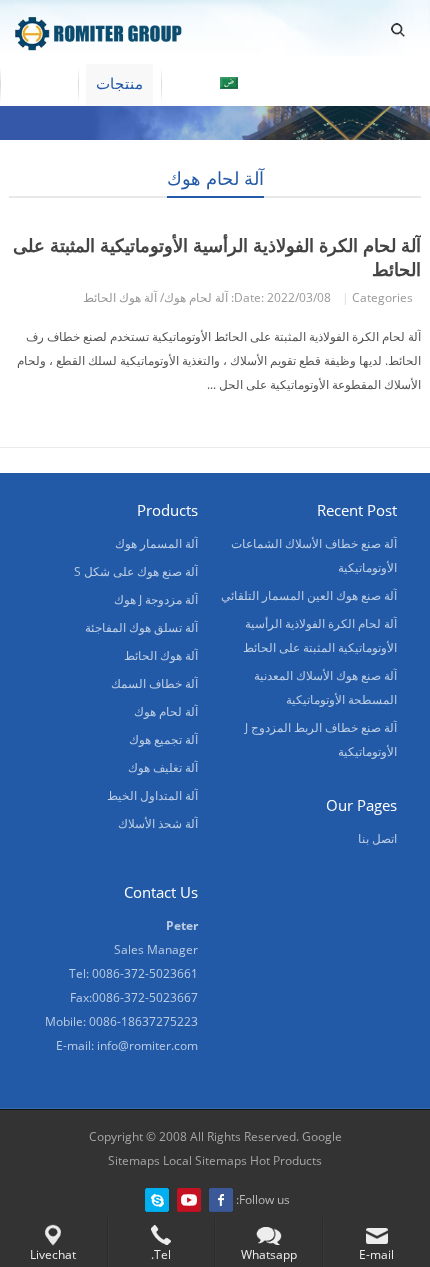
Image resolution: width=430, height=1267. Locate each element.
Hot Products (284, 1160)
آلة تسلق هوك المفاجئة (141, 627)
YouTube (189, 1200)
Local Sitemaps (205, 1160)
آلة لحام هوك (215, 178)
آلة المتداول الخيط (152, 795)
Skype (157, 1200)
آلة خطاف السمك (154, 683)
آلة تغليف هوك (163, 767)
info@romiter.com (147, 1045)
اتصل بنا (377, 838)
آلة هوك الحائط (120, 297)
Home (39, 83)
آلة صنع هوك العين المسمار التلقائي (309, 595)
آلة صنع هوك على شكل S (136, 571)
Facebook (221, 1200)
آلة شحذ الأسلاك (158, 823)
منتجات (119, 83)
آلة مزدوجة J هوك (156, 599)
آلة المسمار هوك (156, 543)
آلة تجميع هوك (163, 739)
